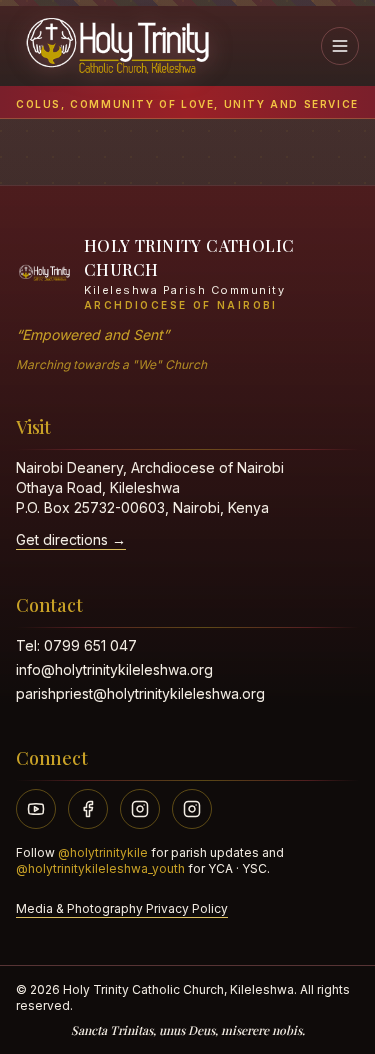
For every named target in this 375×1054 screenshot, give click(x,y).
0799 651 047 (90, 645)
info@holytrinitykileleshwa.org (114, 669)
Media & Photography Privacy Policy (122, 908)
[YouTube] (36, 809)
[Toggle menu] (340, 46)
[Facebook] (88, 809)
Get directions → (71, 539)
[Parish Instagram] (140, 809)
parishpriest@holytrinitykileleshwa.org (140, 693)
